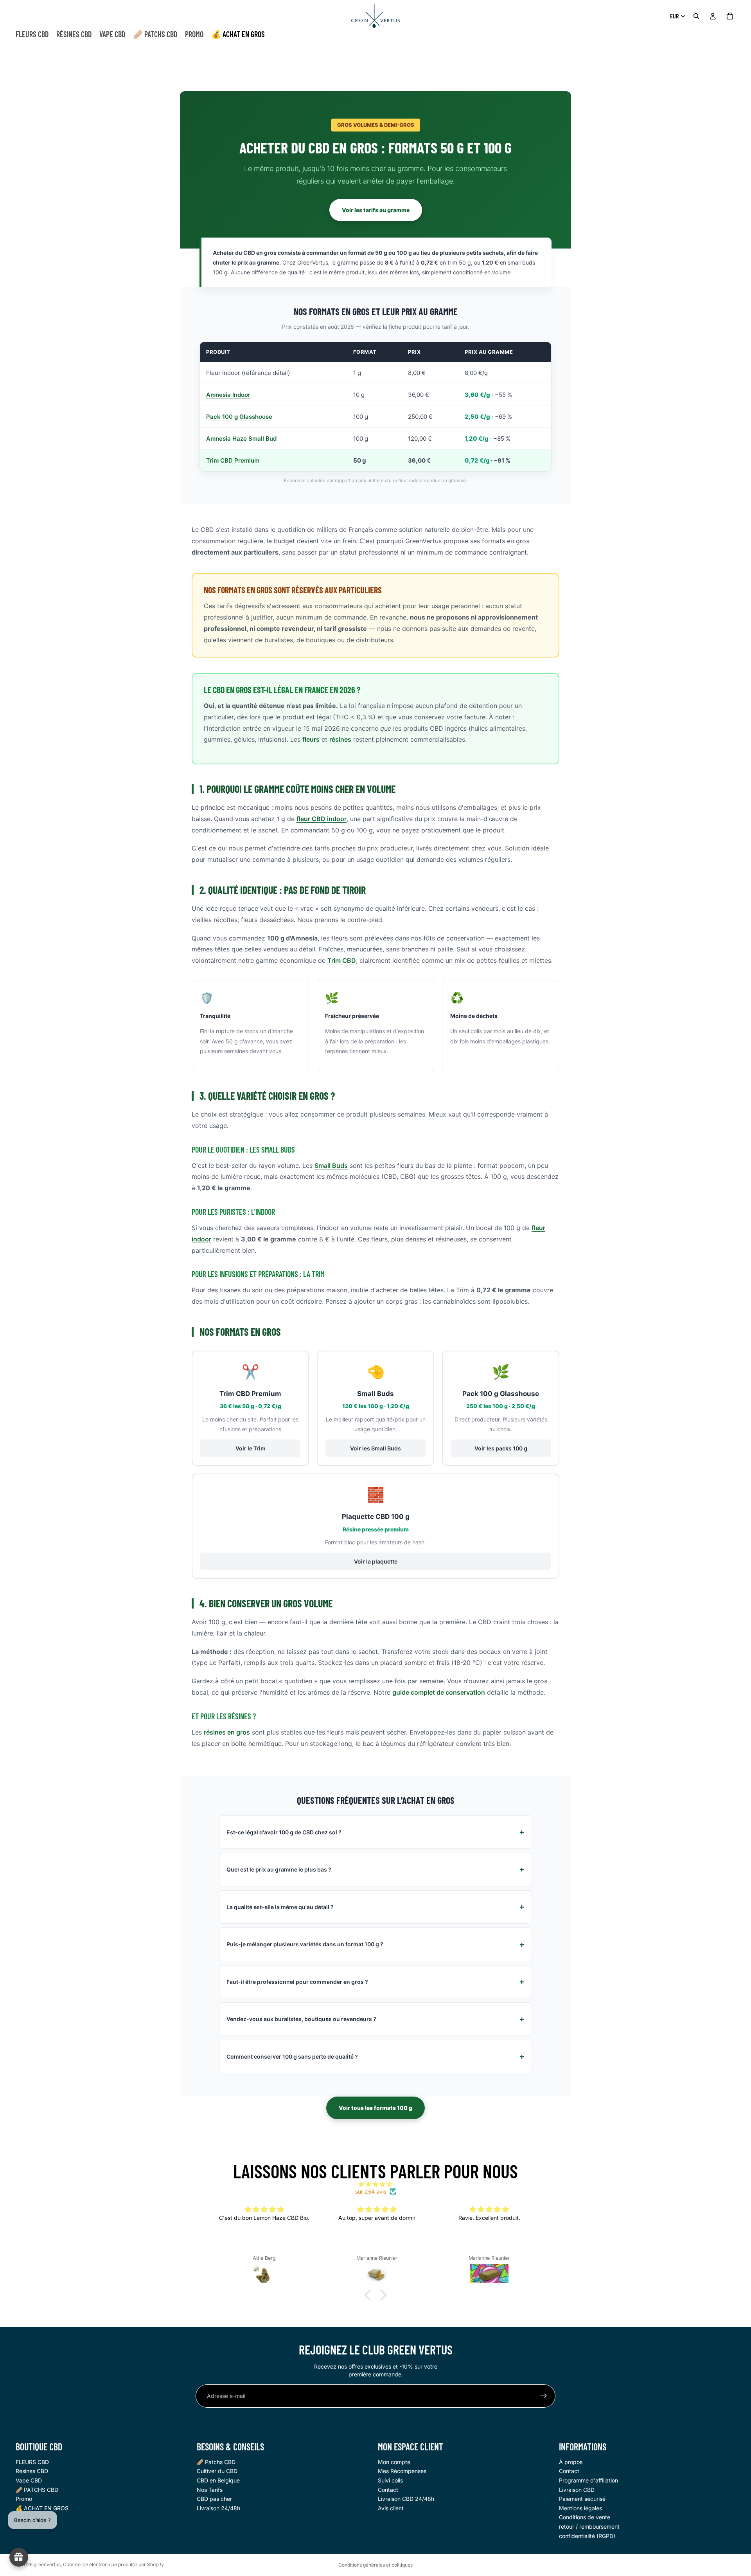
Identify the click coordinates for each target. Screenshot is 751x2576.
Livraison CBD (577, 2490)
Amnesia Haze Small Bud (241, 439)
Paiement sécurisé (582, 2499)
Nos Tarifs (210, 2490)
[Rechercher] (696, 16)
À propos (571, 2462)
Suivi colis (390, 2480)
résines (340, 739)
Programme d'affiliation (588, 2480)
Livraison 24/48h (218, 2508)
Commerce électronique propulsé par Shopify (113, 2564)
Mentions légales (580, 2508)
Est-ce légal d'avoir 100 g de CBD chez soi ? (284, 1832)
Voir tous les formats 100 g (375, 2108)
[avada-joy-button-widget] (19, 2557)
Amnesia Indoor (228, 395)
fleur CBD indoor (322, 819)
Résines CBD (32, 2471)
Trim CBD (342, 960)
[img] (375, 2184)
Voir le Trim (251, 1448)
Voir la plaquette (376, 1561)
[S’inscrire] (544, 2396)
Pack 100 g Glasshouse (239, 417)
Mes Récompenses (402, 2471)
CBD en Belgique (218, 2480)
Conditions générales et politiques (375, 2565)
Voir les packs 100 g (501, 1448)
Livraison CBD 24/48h (406, 2499)
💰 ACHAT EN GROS (42, 2508)
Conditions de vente (585, 2517)
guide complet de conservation (439, 1692)
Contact (388, 2490)
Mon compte (394, 2462)
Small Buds (331, 1166)
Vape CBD (29, 2480)
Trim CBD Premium (233, 460)
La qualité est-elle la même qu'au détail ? (280, 1907)
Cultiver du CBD (217, 2471)
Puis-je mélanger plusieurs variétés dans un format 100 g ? (305, 1944)
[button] (370, 2295)
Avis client (391, 2508)
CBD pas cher (214, 2499)
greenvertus (47, 2564)
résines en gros (227, 1732)
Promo (24, 2499)
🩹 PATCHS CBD (37, 2490)
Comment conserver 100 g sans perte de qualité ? (292, 2056)
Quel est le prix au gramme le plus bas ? (279, 1869)
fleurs (311, 739)
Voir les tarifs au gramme (376, 210)
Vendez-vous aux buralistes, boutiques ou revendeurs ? (301, 2019)
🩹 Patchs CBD (216, 2462)
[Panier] (730, 16)
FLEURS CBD (32, 2462)
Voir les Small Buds (375, 1448)
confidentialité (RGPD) (587, 2536)
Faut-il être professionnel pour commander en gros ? (297, 1982)
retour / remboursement (589, 2526)
